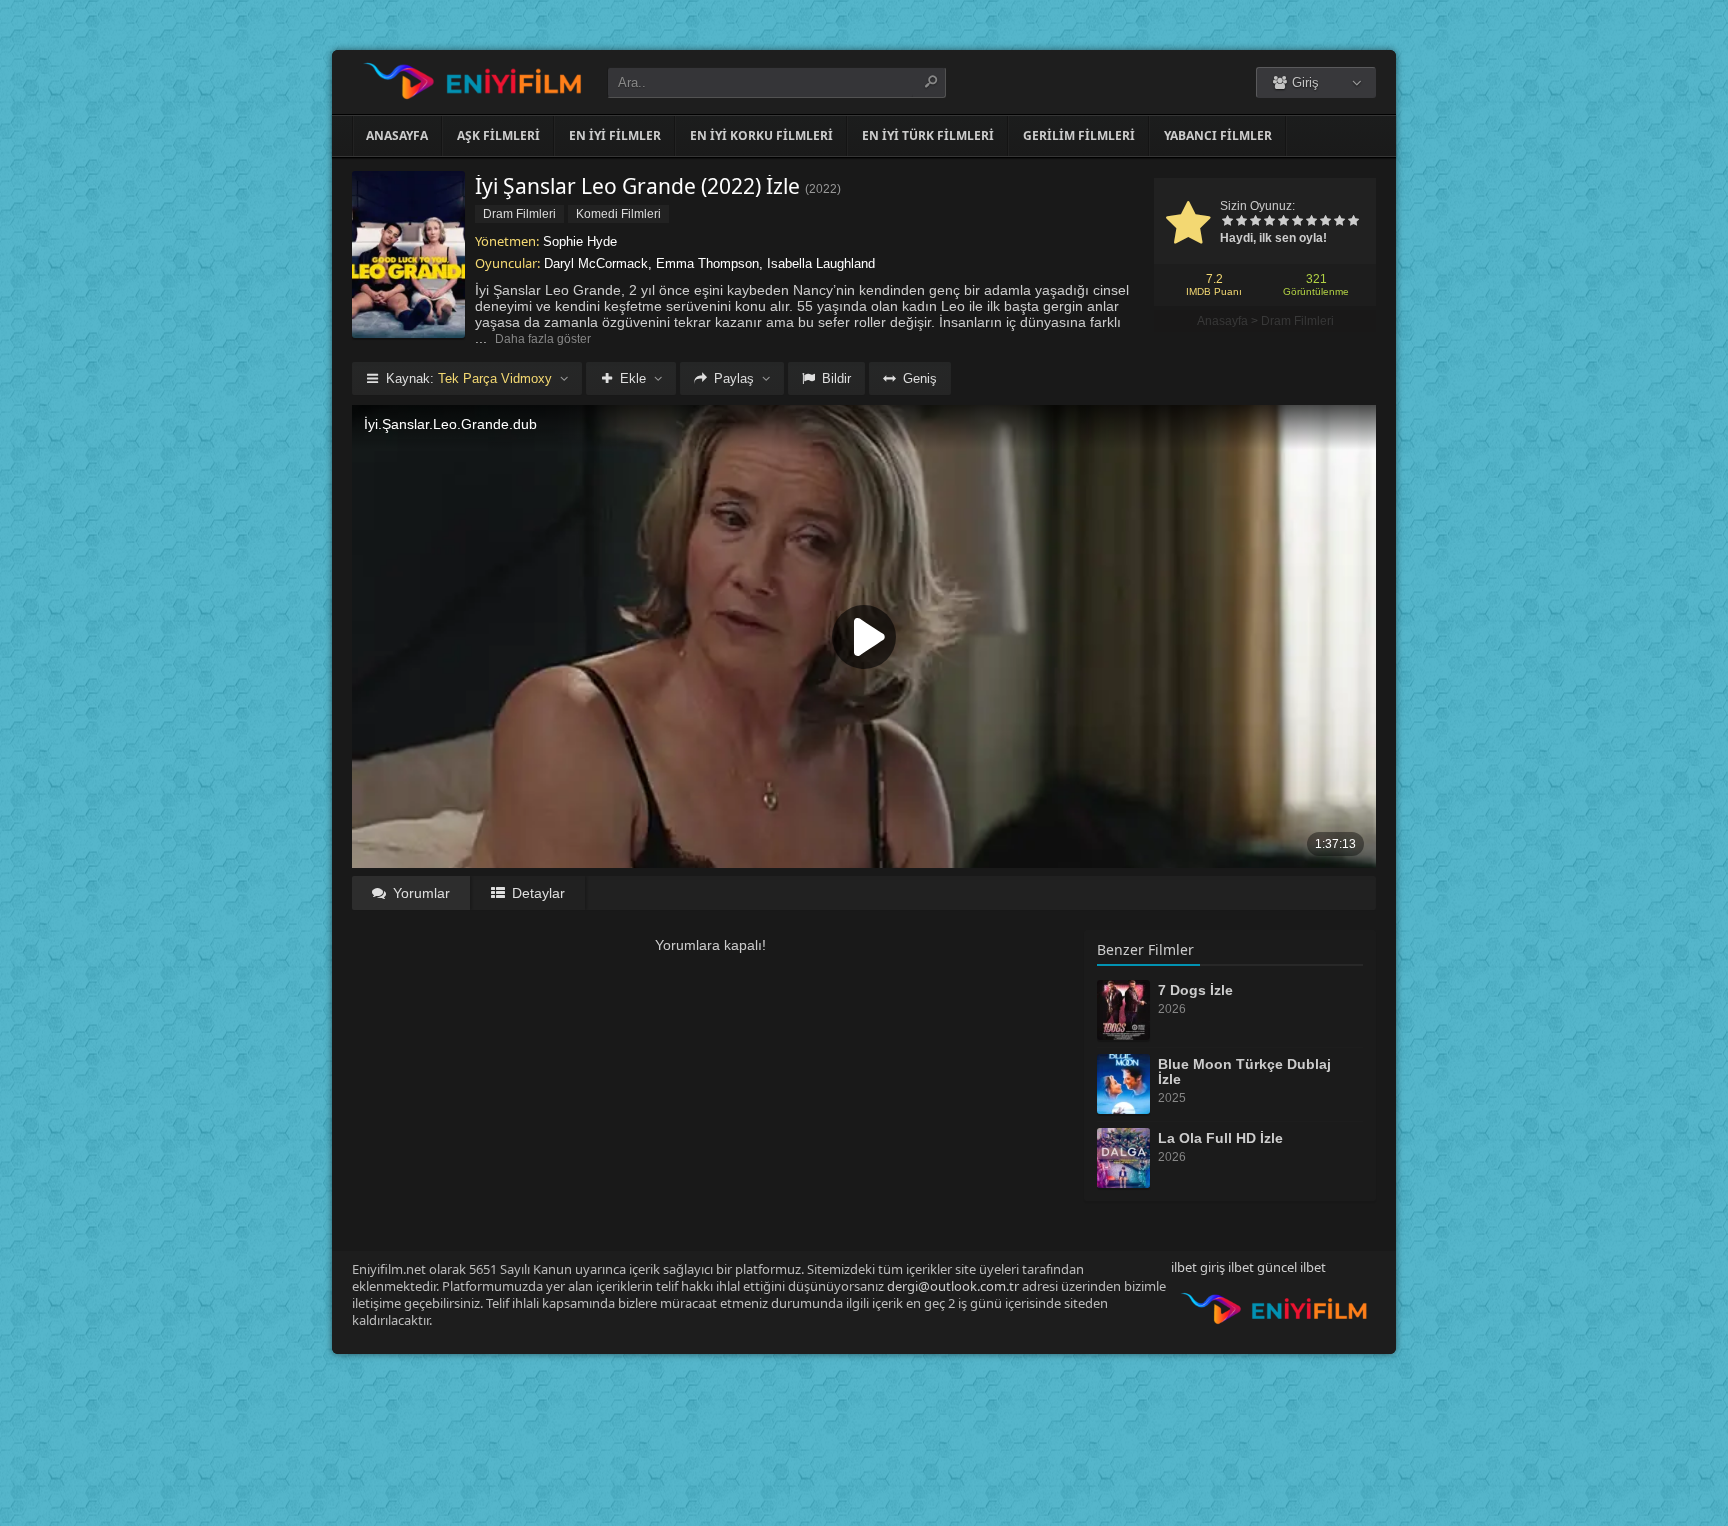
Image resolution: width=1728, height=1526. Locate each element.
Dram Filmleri (1297, 321)
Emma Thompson (707, 263)
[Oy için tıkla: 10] (1353, 222)
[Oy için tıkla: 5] (1283, 222)
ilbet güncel (1262, 1267)
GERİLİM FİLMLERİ (1079, 135)
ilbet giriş (1198, 1267)
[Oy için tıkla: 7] (1311, 222)
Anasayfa (397, 135)
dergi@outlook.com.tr (953, 1286)
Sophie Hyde (580, 241)
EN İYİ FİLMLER (615, 135)
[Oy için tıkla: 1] (1227, 222)
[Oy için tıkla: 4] (1269, 222)
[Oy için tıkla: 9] (1339, 222)
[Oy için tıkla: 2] (1241, 222)
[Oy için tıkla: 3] (1255, 222)
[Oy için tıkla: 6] (1297, 222)
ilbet (1313, 1267)
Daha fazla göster (543, 339)
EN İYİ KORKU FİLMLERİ (761, 135)
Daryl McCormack (596, 263)
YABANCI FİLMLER (1218, 135)
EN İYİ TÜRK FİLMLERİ (928, 135)
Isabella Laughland (821, 263)
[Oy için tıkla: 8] (1325, 222)
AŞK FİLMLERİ (498, 135)
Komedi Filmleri (618, 214)
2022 (823, 189)
